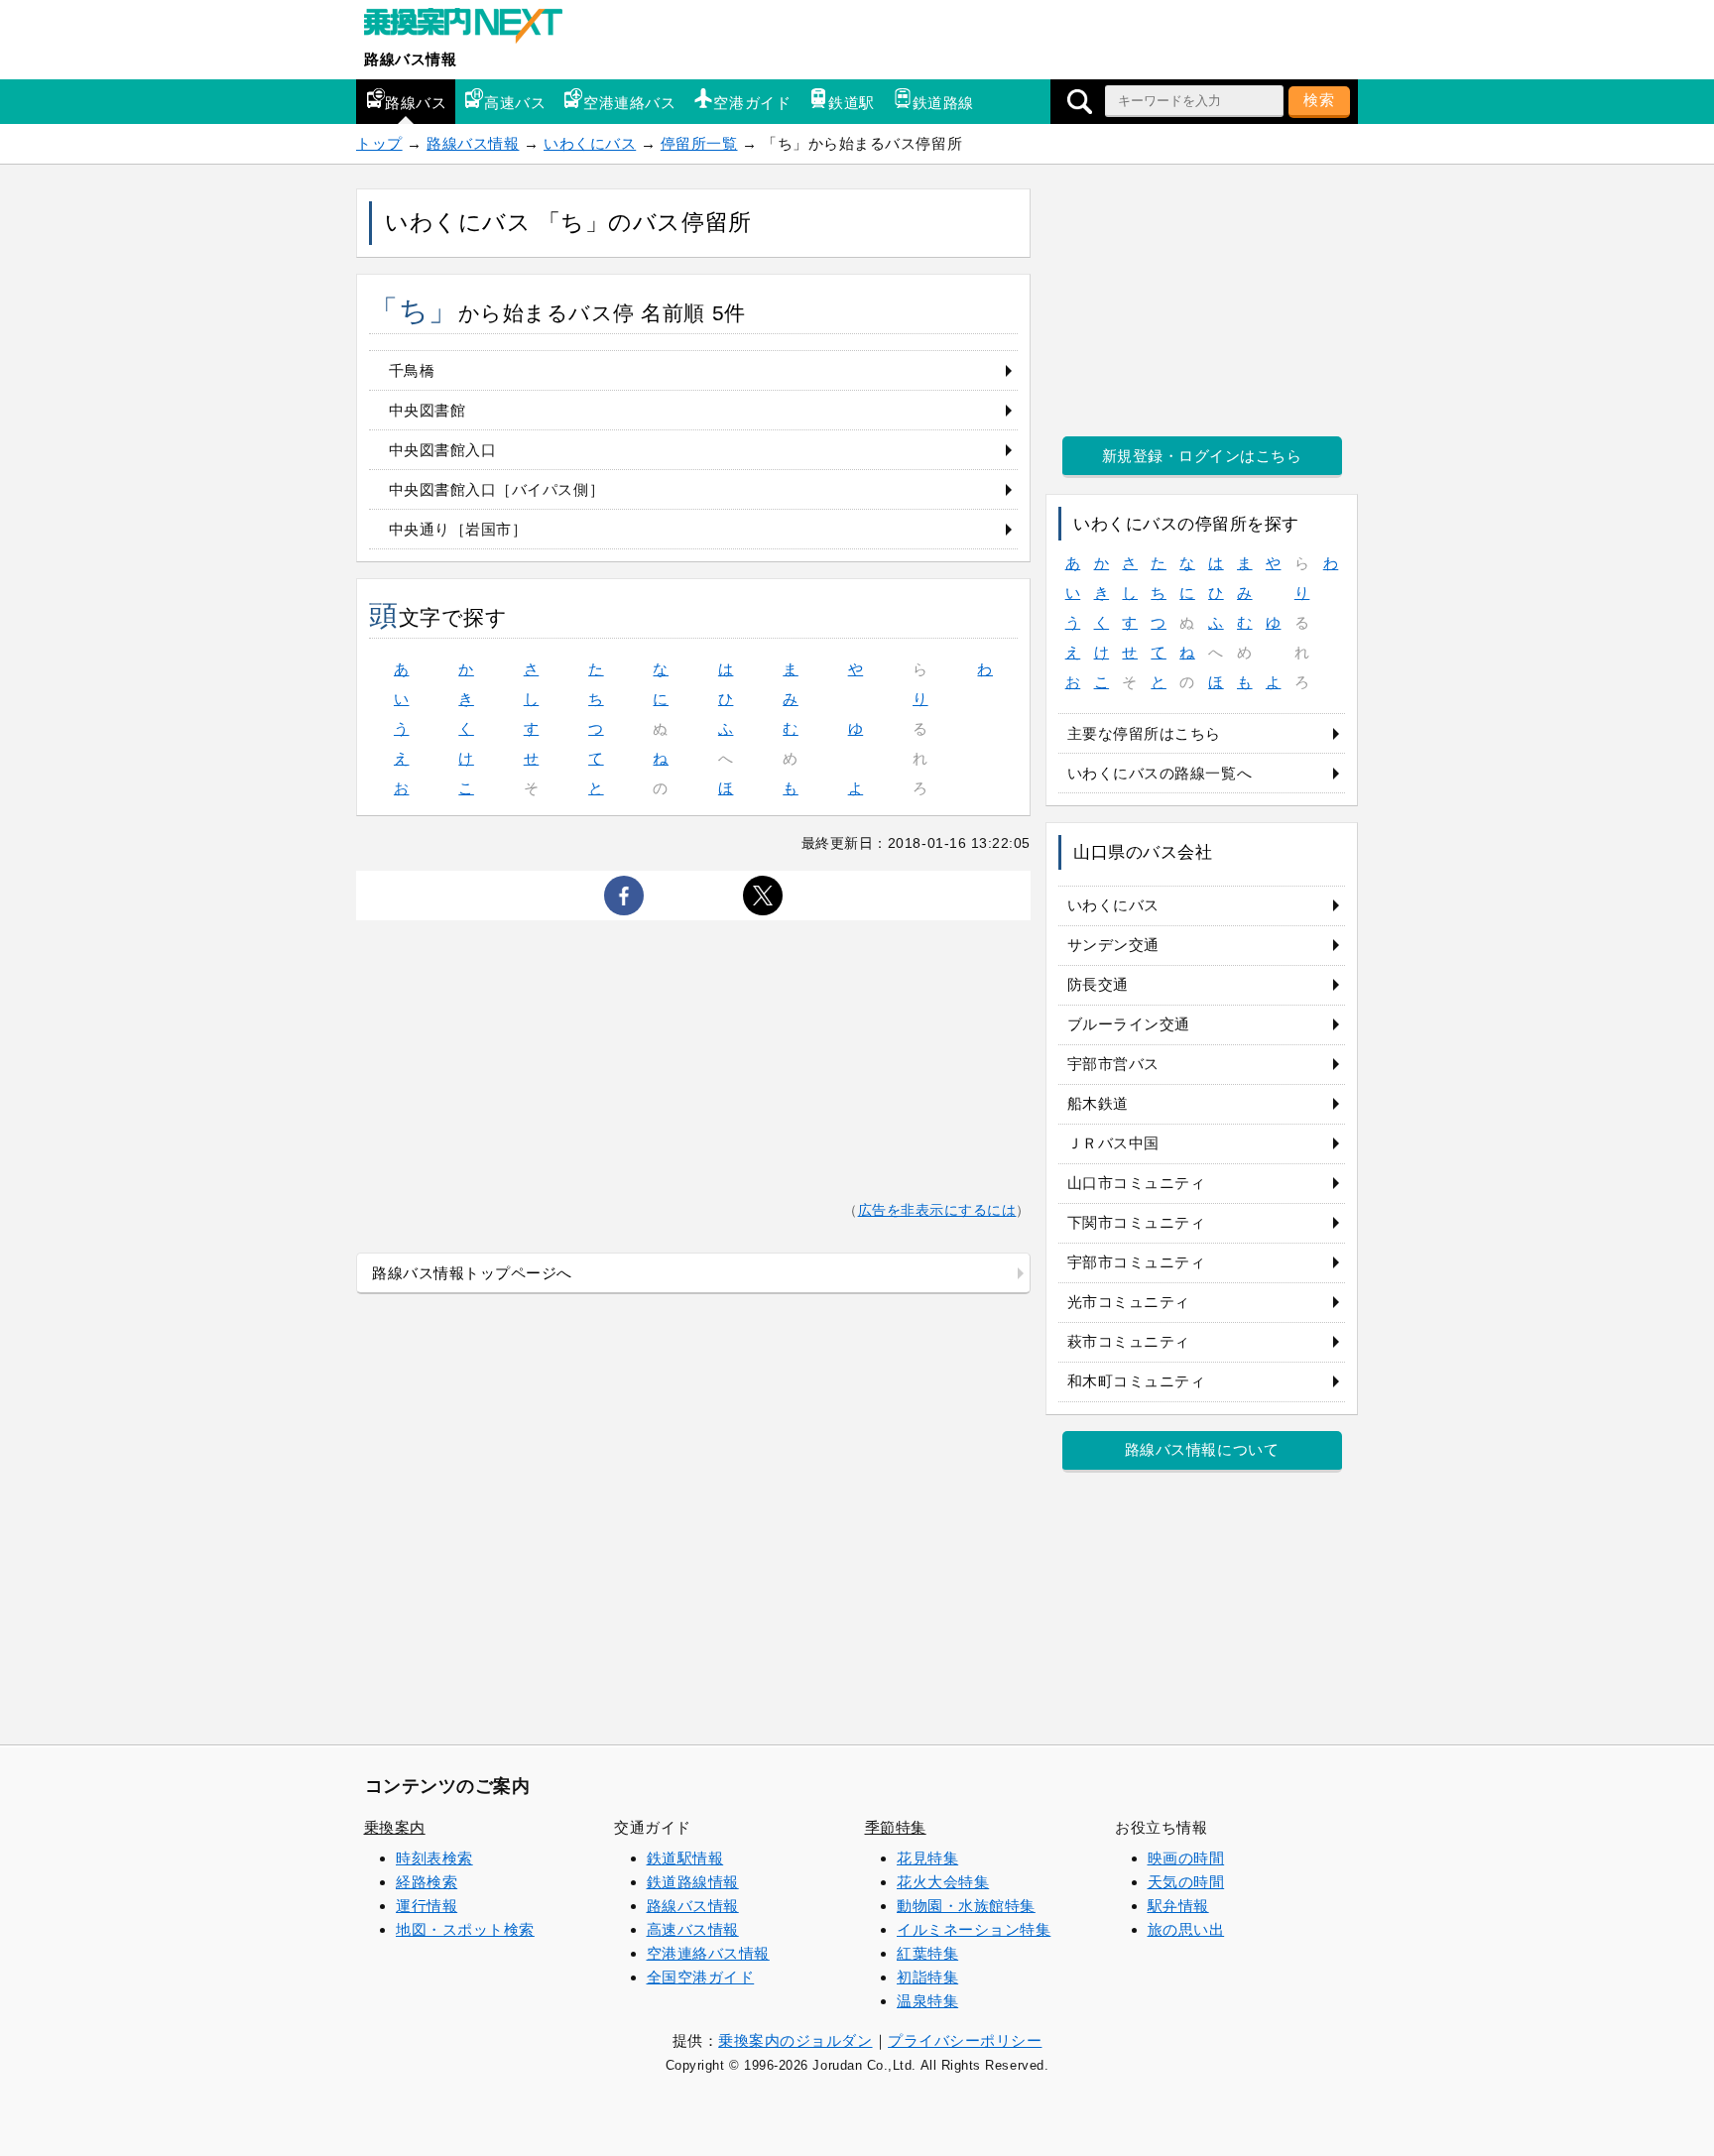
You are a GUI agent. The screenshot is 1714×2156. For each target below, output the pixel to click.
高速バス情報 (693, 1929)
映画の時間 (1186, 1858)
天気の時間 (1186, 1882)
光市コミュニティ (1129, 1302)
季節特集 (896, 1827)
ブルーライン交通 (1129, 1024)
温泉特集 (927, 2001)
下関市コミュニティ (1137, 1222)
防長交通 (1098, 984)
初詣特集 (927, 1977)
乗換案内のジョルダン (795, 2040)
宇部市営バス (1113, 1064)
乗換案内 (395, 1827)
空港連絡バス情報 (708, 1953)
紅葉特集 (927, 1953)
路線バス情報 (410, 59)
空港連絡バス (629, 103)
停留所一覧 (699, 143)
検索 (1319, 100)
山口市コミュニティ (1137, 1183)
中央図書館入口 (443, 450)
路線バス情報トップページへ (472, 1273)
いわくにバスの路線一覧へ (1160, 773)
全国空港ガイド (701, 1977)
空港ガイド (752, 103)
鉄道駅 (852, 103)
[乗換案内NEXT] (473, 28)
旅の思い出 (1186, 1929)
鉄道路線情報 (693, 1882)
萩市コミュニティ (1129, 1341)
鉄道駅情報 (685, 1858)
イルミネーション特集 (974, 1929)
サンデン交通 (1113, 945)
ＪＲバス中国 (1113, 1143)
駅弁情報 (1178, 1906)
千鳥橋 (412, 370)
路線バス (416, 103)
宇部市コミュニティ (1137, 1262)
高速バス (515, 103)
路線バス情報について (1202, 1449)
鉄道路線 (943, 103)
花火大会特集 (943, 1882)
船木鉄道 (1098, 1103)
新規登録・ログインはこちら (1202, 456)
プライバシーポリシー (965, 2040)
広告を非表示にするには (937, 1210)
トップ (379, 143)
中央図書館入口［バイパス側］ (496, 489)
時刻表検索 (434, 1858)
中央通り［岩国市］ (458, 529)
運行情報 (427, 1906)
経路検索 (427, 1882)
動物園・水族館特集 (966, 1906)
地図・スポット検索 (465, 1929)
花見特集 (927, 1858)
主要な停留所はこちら (1144, 733)
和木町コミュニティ (1137, 1381)
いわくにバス (590, 143)
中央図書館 (428, 410)
